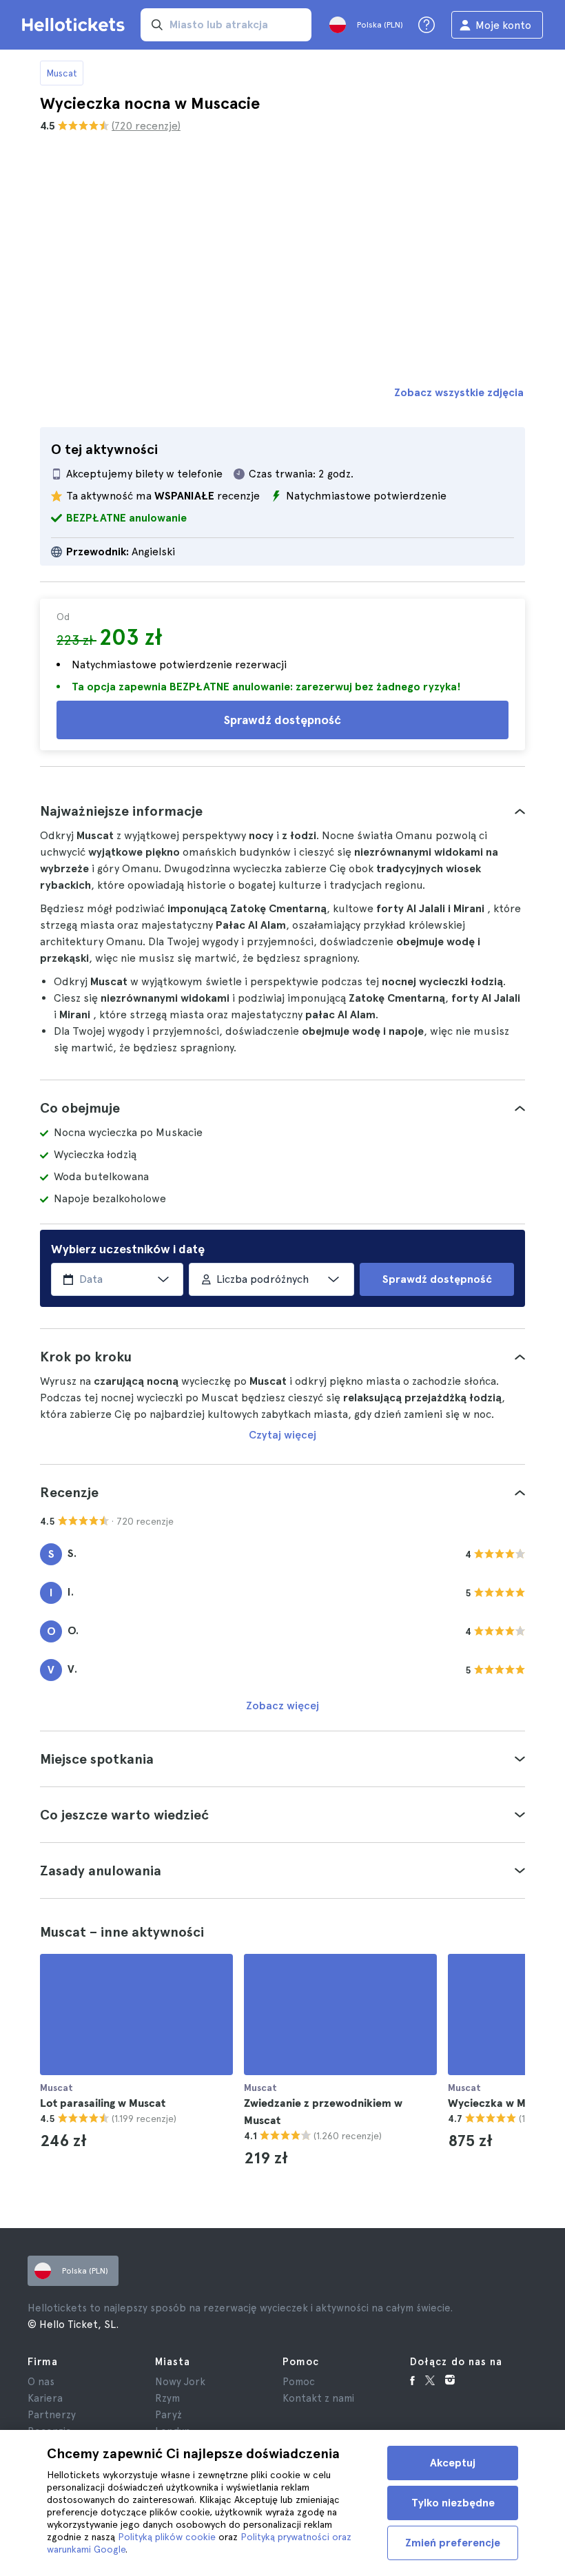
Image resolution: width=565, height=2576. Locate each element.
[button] (282, 811)
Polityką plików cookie (167, 2537)
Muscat (62, 73)
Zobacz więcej (282, 1706)
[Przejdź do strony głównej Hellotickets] (76, 25)
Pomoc (299, 2382)
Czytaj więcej (282, 1435)
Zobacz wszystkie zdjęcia (459, 392)
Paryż (168, 2415)
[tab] (282, 811)
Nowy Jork (180, 2382)
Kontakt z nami (318, 2398)
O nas (41, 2382)
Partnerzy (52, 2415)
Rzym (167, 2398)
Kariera (45, 2398)
